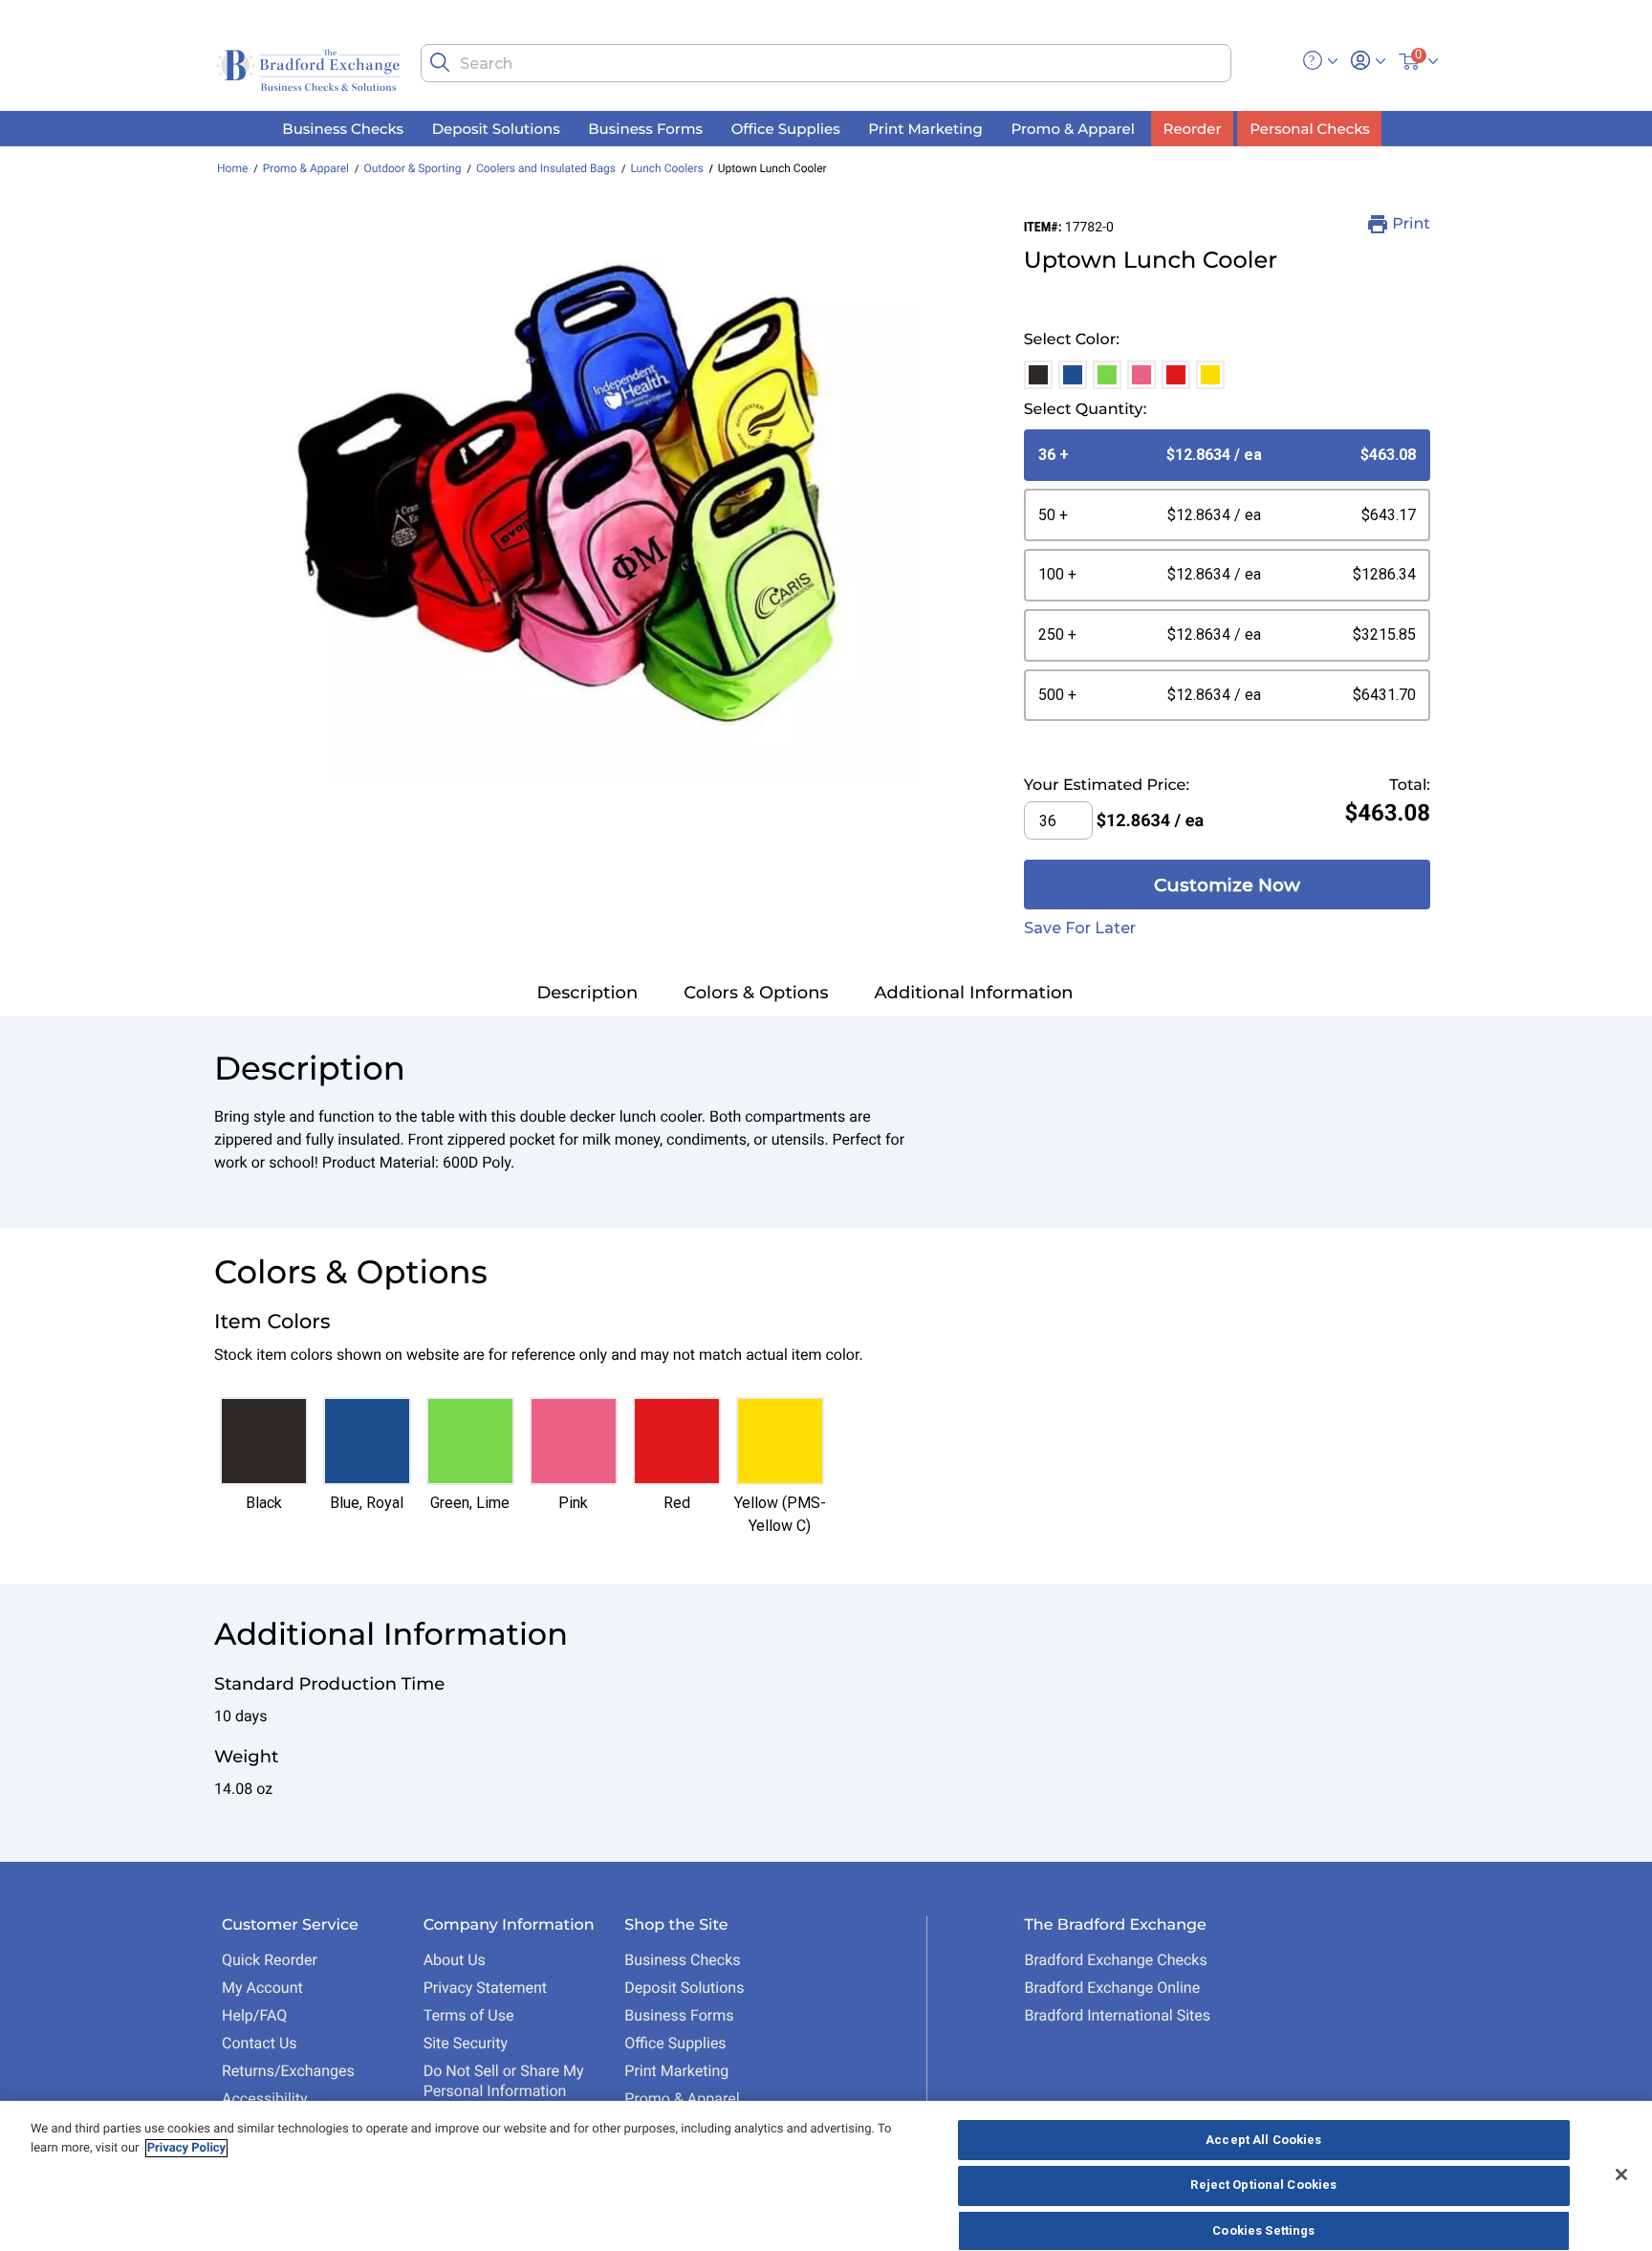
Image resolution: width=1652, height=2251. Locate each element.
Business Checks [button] (343, 128)
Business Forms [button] (645, 128)
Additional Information (974, 993)
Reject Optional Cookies (1263, 2185)
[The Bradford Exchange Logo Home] (310, 68)
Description (587, 993)
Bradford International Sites (1117, 2015)
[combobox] (826, 63)
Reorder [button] (1193, 128)
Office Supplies (675, 2043)
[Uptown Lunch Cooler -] (571, 499)
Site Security (466, 2043)
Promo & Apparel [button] (1072, 128)
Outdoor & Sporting (412, 168)
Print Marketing (676, 2071)
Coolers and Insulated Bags (546, 168)
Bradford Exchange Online (1112, 1988)
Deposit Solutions (684, 1988)
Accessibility (265, 2098)
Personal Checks (1309, 128)
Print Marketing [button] (925, 128)
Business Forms (679, 2015)
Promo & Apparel (306, 168)
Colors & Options (756, 993)
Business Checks (682, 1960)
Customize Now (1227, 885)
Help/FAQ (254, 2015)
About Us (455, 1960)
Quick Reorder (270, 1960)
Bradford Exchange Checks (1115, 1960)
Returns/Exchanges (288, 2071)
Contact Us (260, 2043)
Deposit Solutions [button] (496, 128)
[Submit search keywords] (440, 62)
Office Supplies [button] (786, 128)
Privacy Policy (186, 2148)
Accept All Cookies (1263, 2140)
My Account (262, 1988)
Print (1411, 224)
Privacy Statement (485, 1988)
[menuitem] (343, 129)
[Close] (1621, 2175)
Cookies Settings (1263, 2230)
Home (232, 168)
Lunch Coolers (666, 168)
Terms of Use (469, 2015)
